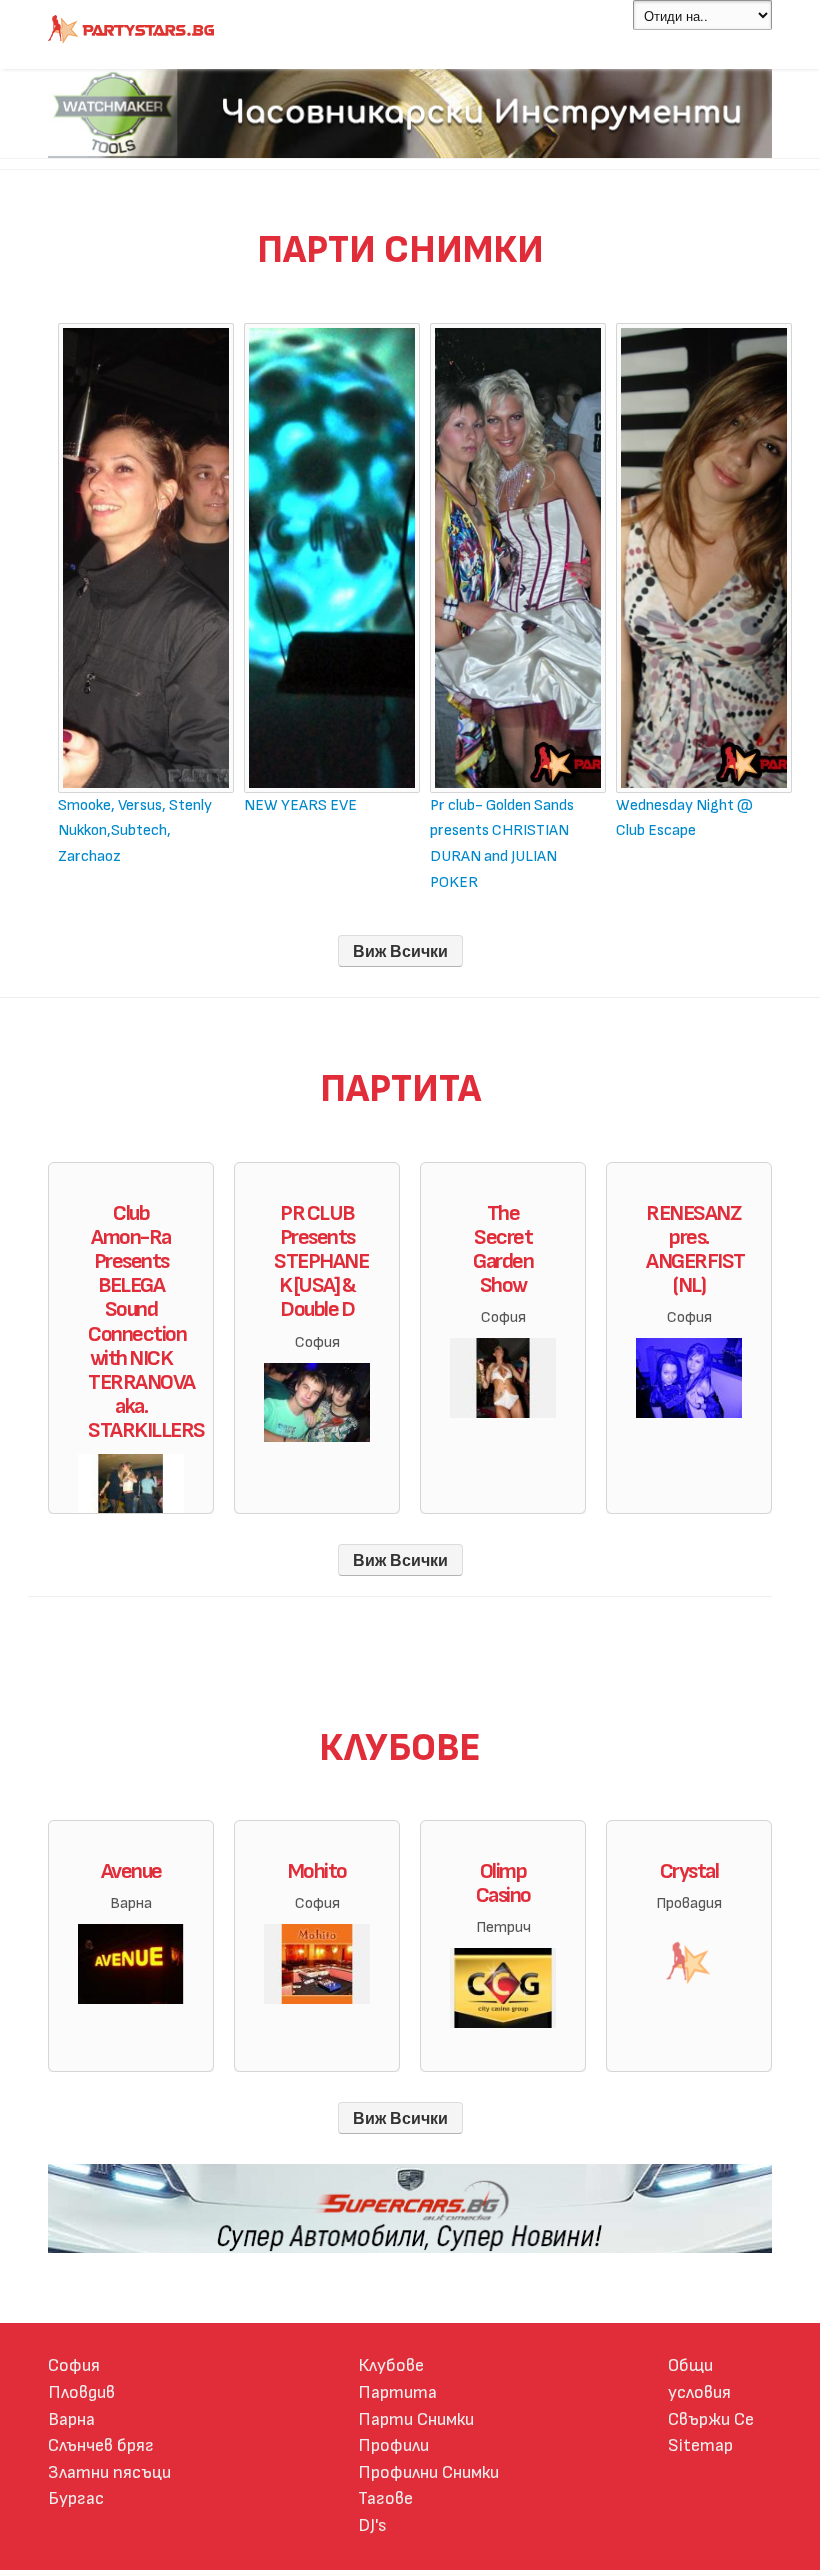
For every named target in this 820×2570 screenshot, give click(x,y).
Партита (397, 2392)
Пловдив (81, 2392)
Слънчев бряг (101, 2445)
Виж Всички (400, 950)
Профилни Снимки (428, 2472)
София (74, 2365)
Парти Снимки (416, 2419)
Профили (393, 2445)
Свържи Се (711, 2419)
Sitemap (700, 2445)
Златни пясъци (109, 2472)
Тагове (385, 2498)
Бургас (76, 2498)
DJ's (372, 2525)
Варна (71, 2419)
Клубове (391, 2365)
